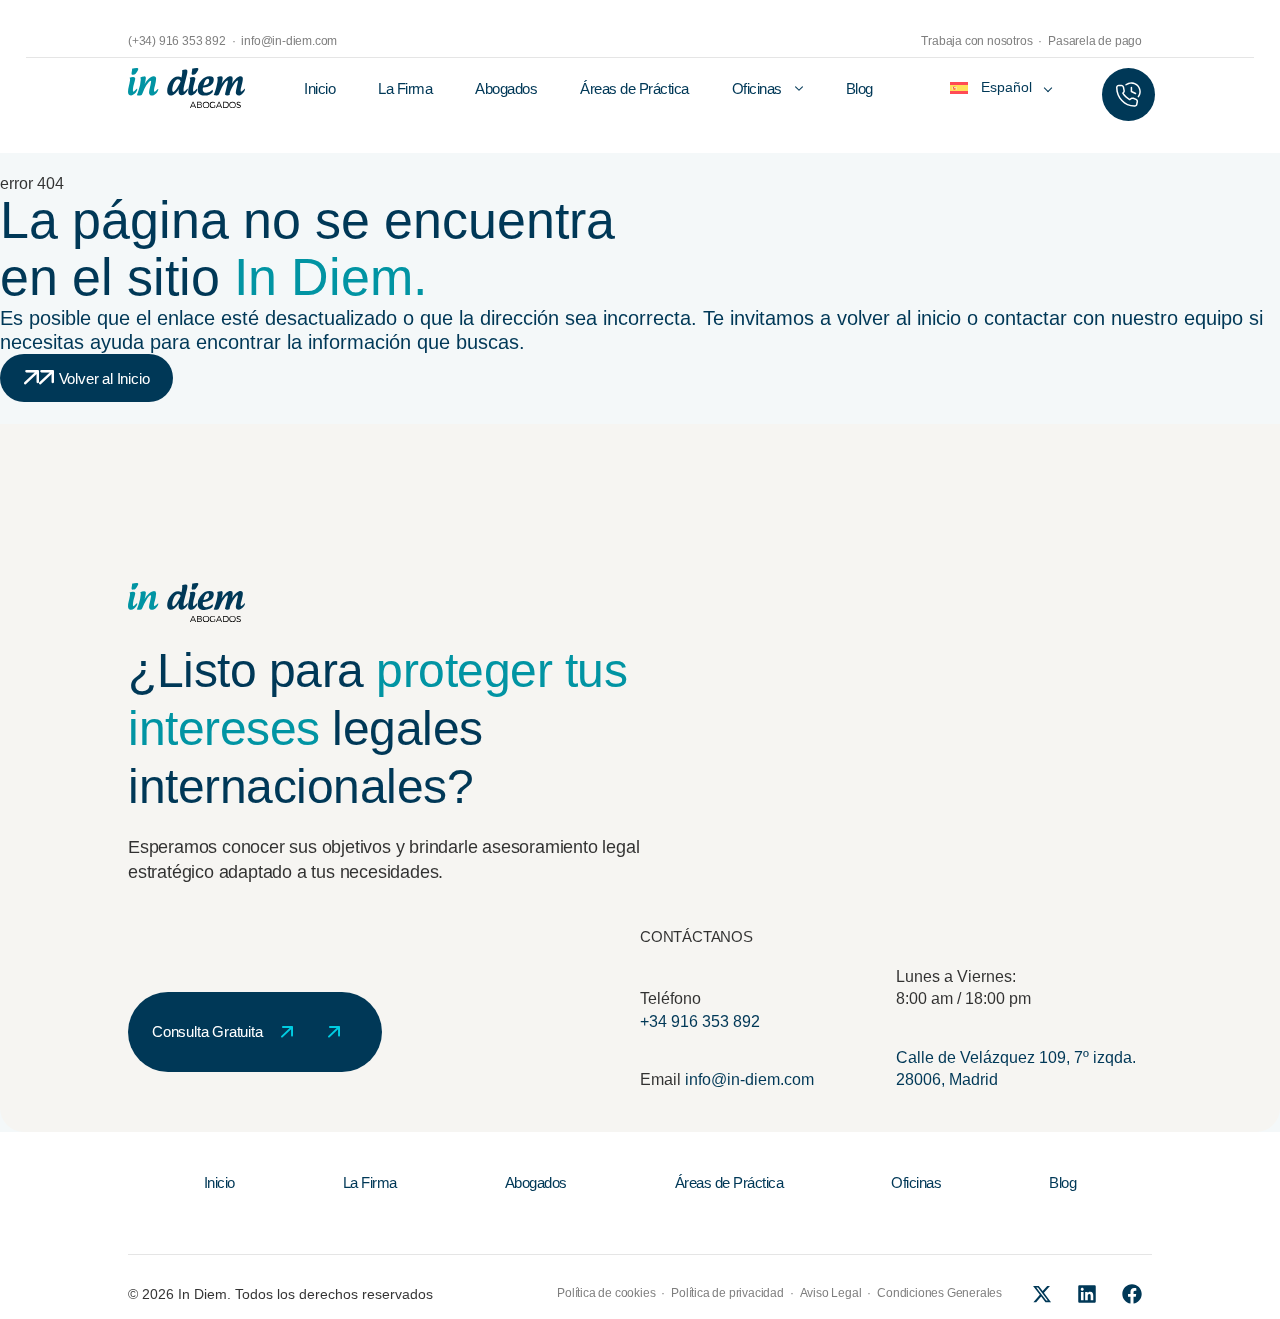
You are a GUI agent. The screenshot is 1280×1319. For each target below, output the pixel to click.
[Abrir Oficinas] (799, 89)
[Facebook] (1132, 1294)
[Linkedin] (1087, 1294)
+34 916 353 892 (700, 1021)
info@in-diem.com (749, 1079)
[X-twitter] (1042, 1294)
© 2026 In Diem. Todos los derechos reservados (280, 1294)
